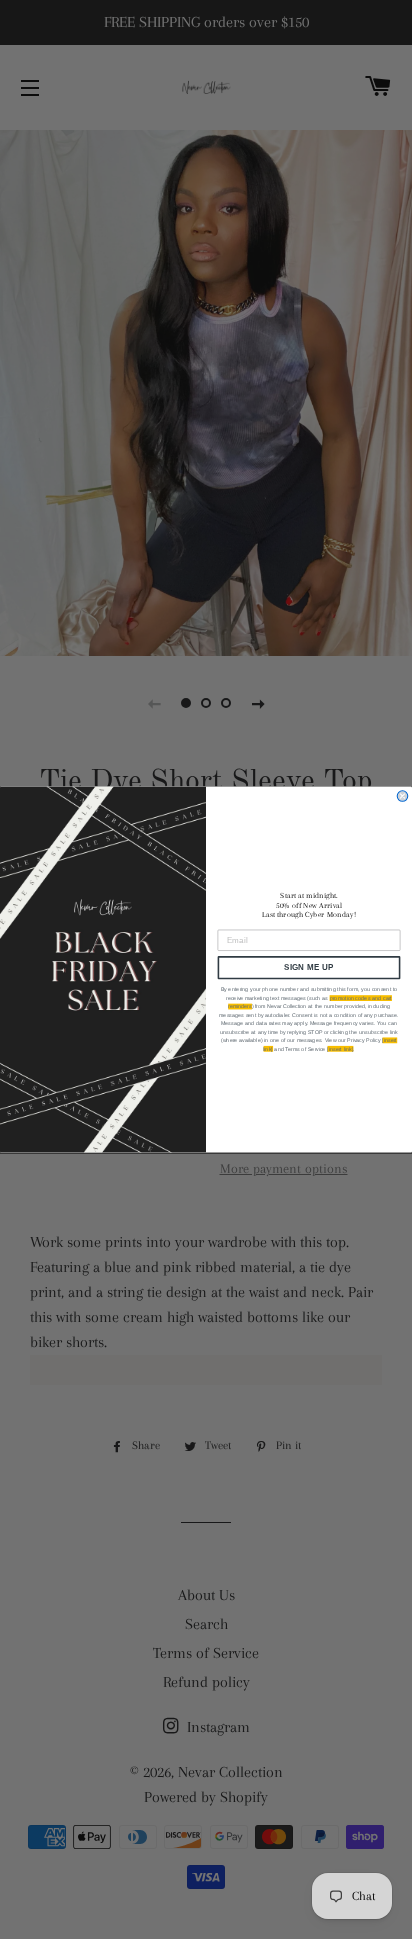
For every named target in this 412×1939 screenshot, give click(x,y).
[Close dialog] (402, 796)
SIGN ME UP (309, 967)
